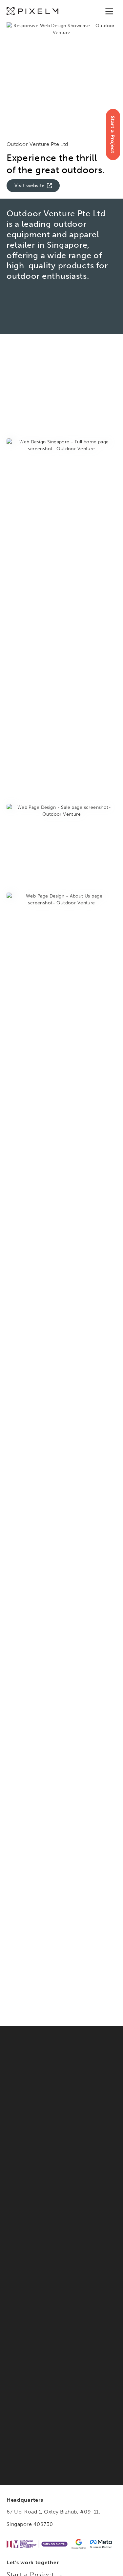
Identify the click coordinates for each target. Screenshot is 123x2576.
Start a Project (113, 134)
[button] (109, 11)
